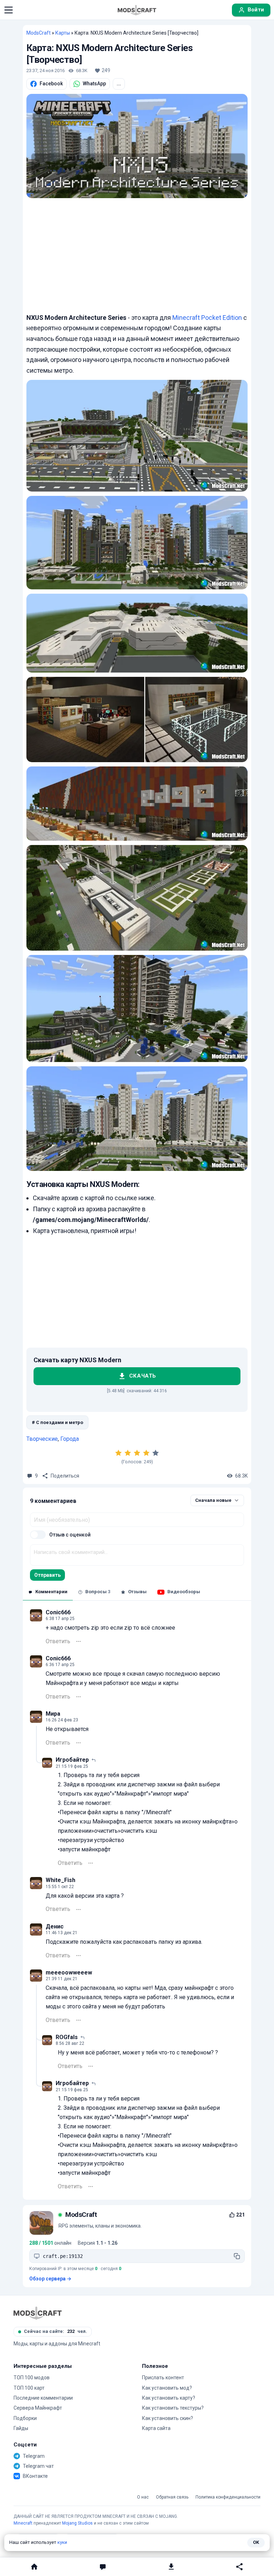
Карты (63, 33)
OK (256, 2542)
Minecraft (23, 2523)
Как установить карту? (169, 2398)
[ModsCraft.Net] (38, 2313)
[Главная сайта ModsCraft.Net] (137, 10)
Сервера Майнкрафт (38, 2408)
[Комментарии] (103, 2567)
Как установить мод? (167, 2388)
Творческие (42, 1439)
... (119, 84)
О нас (143, 2497)
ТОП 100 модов (32, 2378)
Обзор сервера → (50, 2279)
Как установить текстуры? (173, 2408)
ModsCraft (39, 33)
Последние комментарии (43, 2398)
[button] (9, 10)
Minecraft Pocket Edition (207, 318)
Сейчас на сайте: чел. (55, 2331)
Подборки (25, 2418)
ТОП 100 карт (29, 2388)
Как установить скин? (168, 2418)
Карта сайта (156, 2428)
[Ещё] (78, 1641)
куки (62, 2542)
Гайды (21, 2428)
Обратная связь (172, 2497)
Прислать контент (163, 2378)
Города (70, 1439)
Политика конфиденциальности (228, 2497)
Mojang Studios (77, 2523)
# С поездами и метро (57, 1422)
